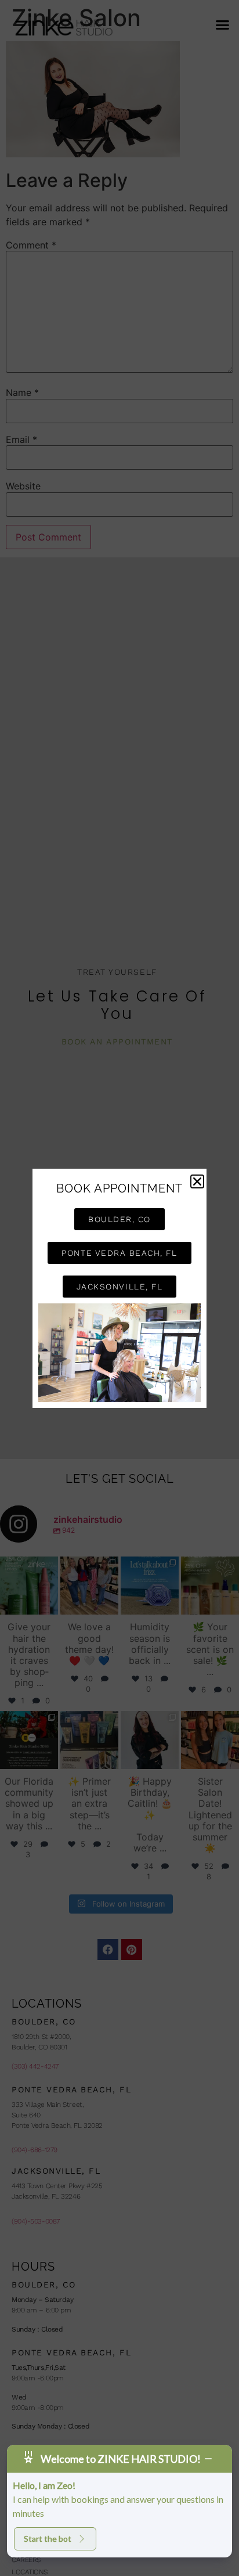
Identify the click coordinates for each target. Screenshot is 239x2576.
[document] (119, 1288)
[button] (197, 1181)
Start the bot (48, 2539)
